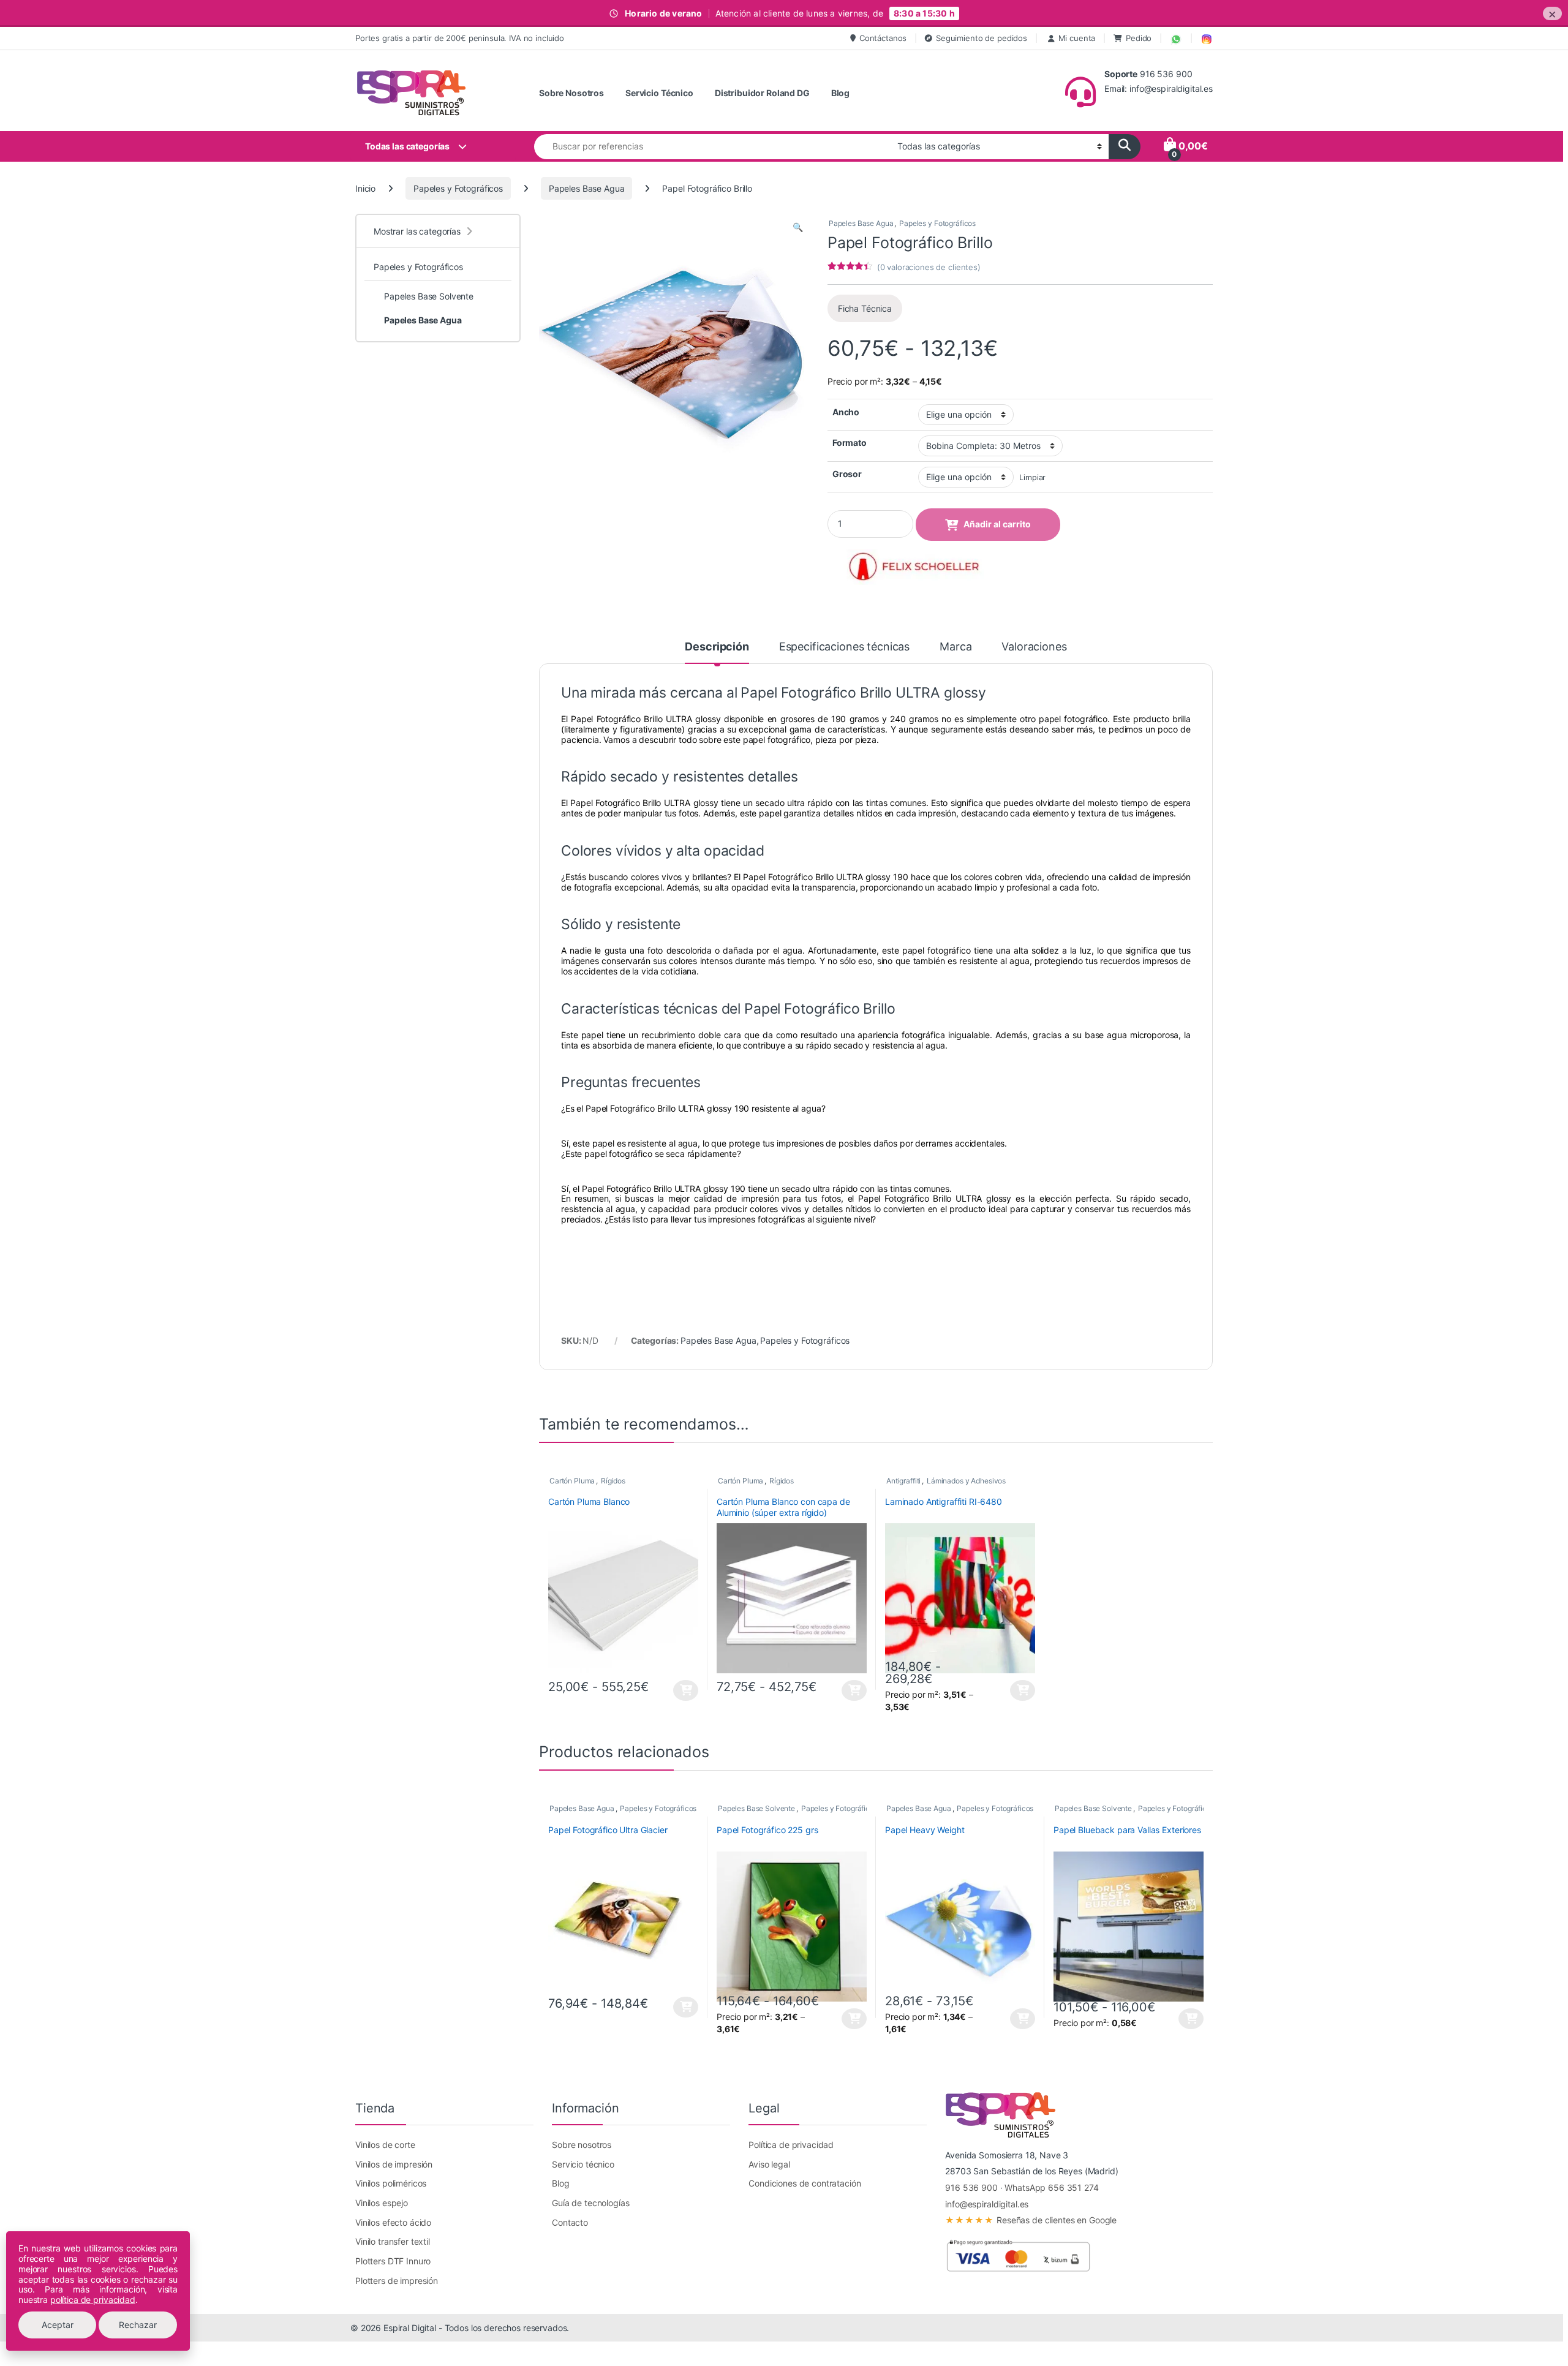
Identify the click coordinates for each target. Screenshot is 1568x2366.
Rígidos (613, 1481)
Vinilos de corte (385, 2145)
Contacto (570, 2222)
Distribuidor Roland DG (762, 93)
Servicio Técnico (659, 93)
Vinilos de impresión (394, 2164)
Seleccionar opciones (676, 1690)
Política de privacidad (791, 2145)
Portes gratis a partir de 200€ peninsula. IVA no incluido (460, 38)
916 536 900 (971, 2187)
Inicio (365, 188)
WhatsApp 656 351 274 (1051, 2187)
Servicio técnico (583, 2164)
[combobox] (712, 147)
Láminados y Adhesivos (966, 1481)
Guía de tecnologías (590, 2203)
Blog (840, 93)
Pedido (1139, 38)
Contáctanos (883, 38)
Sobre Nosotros (571, 93)
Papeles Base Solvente (756, 1808)
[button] (798, 227)
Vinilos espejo (382, 2203)
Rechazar (138, 2325)
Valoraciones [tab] (1034, 647)
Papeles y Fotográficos (458, 188)
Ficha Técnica (865, 308)
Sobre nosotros (582, 2145)
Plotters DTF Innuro (393, 2261)
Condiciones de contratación (805, 2183)
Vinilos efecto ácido (393, 2222)
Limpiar (1032, 477)
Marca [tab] (956, 647)
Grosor (847, 474)
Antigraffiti (903, 1481)
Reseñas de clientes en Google (1031, 2220)
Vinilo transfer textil (393, 2241)
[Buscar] (1125, 147)
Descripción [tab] (717, 647)
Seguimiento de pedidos (982, 38)
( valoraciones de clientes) (929, 267)
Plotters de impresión (397, 2281)
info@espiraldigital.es (987, 2204)
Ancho (846, 412)
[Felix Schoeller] (919, 567)
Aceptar (58, 2325)
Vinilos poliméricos (391, 2183)
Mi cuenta (1077, 38)
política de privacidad (93, 2300)
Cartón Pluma (572, 1481)
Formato (850, 443)
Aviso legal (769, 2164)
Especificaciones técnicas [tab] (845, 647)
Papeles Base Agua (587, 188)
